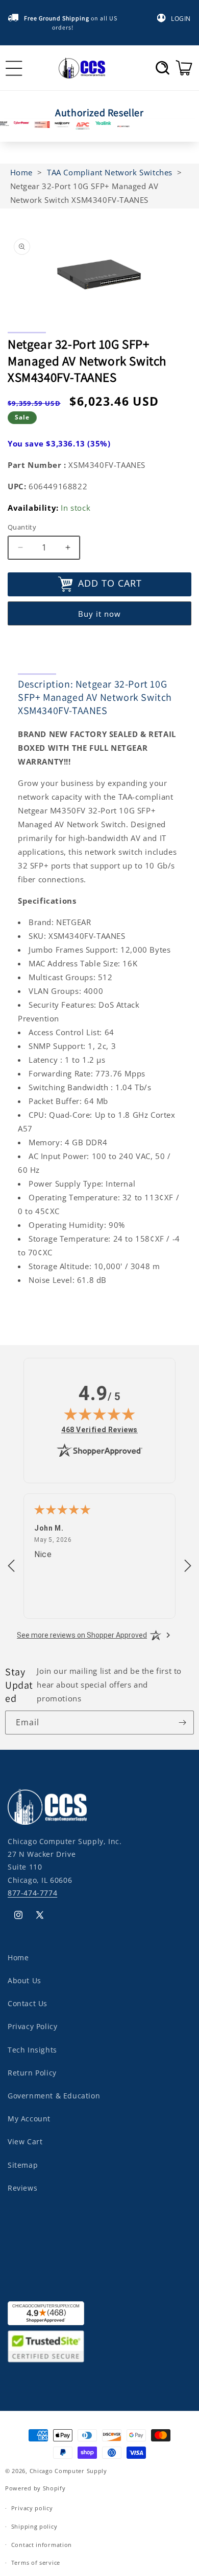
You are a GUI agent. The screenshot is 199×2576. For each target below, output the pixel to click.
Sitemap (23, 2165)
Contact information (42, 2545)
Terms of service (36, 2562)
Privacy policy (32, 2508)
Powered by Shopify (35, 2488)
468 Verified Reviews (99, 1429)
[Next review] (188, 1566)
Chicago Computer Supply (68, 2471)
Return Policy (32, 2073)
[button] (163, 68)
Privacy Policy (32, 2026)
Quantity (22, 527)
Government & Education (54, 2096)
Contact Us (28, 2003)
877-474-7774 (32, 1893)
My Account (29, 2119)
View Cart (25, 2141)
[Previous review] (11, 1566)
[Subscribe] (182, 1723)
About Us (24, 1980)
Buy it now (99, 614)
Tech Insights (32, 2050)
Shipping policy (34, 2526)
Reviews (22, 2188)
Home (18, 1957)
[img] (99, 1414)
